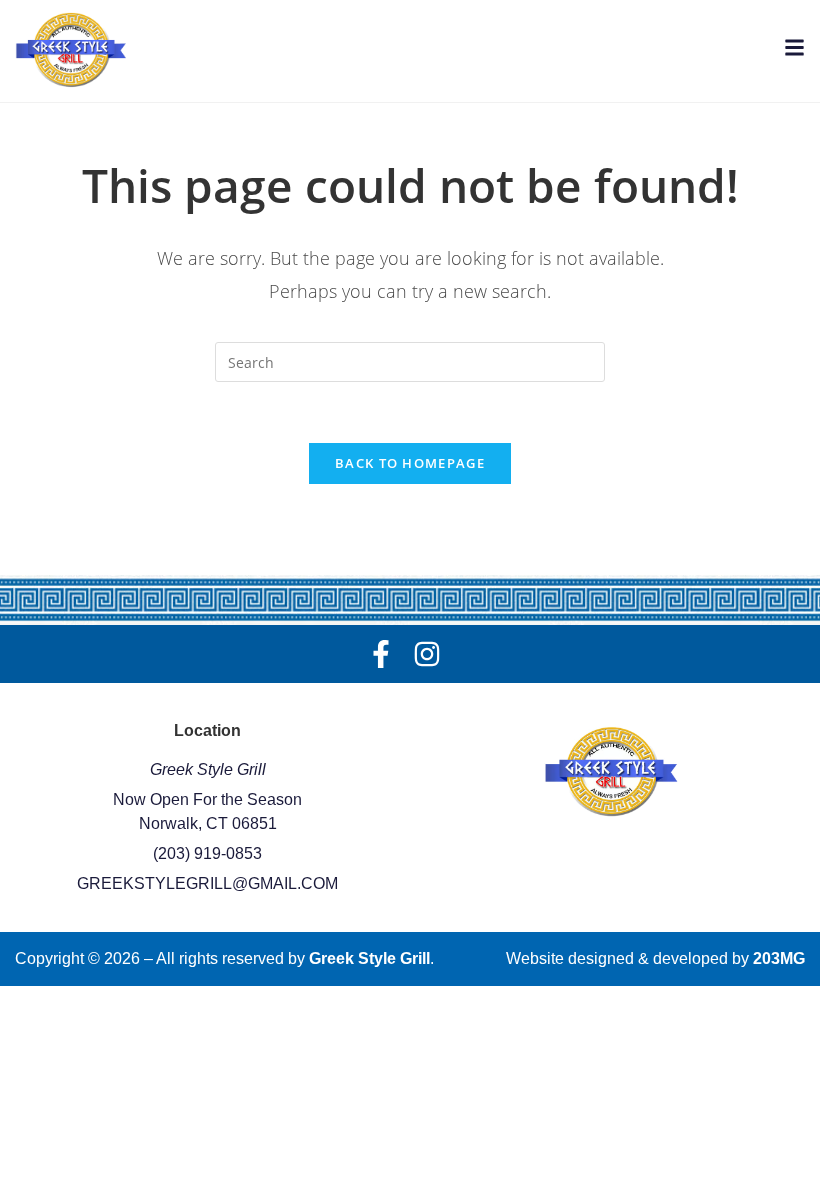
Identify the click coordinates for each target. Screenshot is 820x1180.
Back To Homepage (410, 463)
